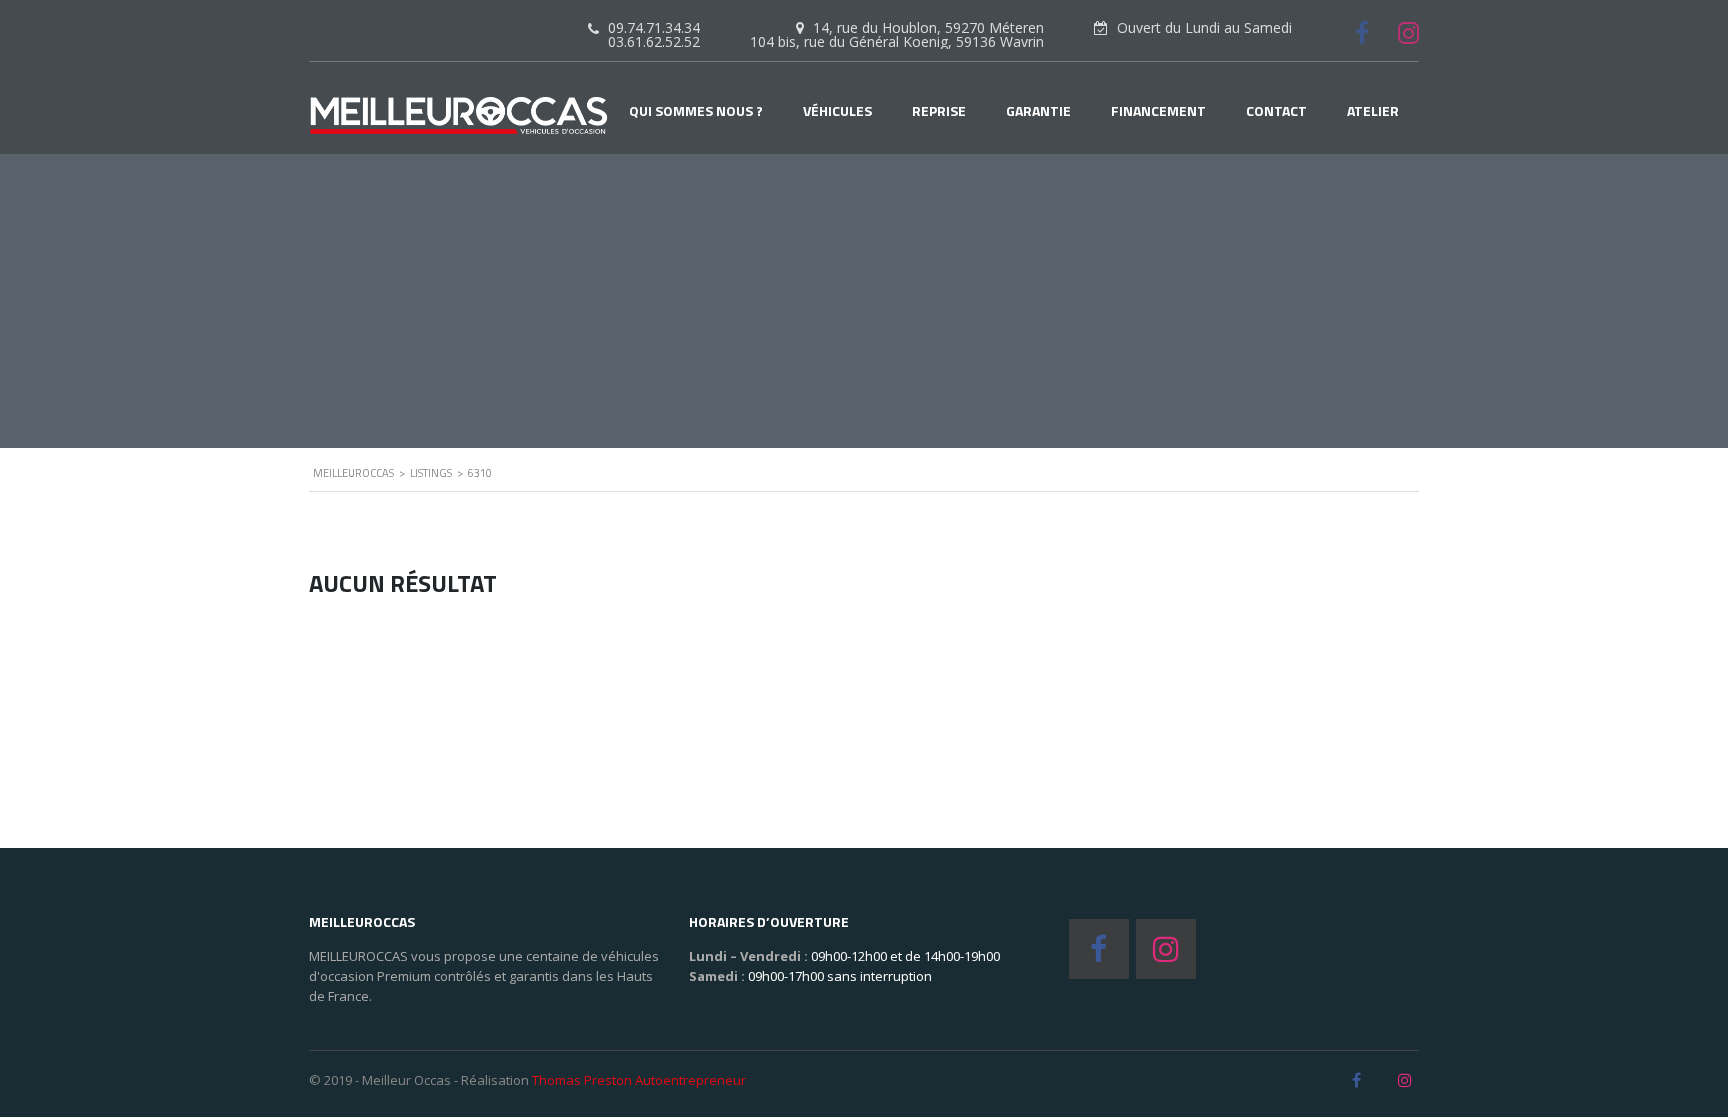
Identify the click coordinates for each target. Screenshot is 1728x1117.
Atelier (1373, 111)
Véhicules (837, 111)
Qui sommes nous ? (696, 111)
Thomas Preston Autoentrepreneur (639, 1080)
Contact (1276, 111)
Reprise (939, 111)
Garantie (1038, 111)
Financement (1158, 111)
